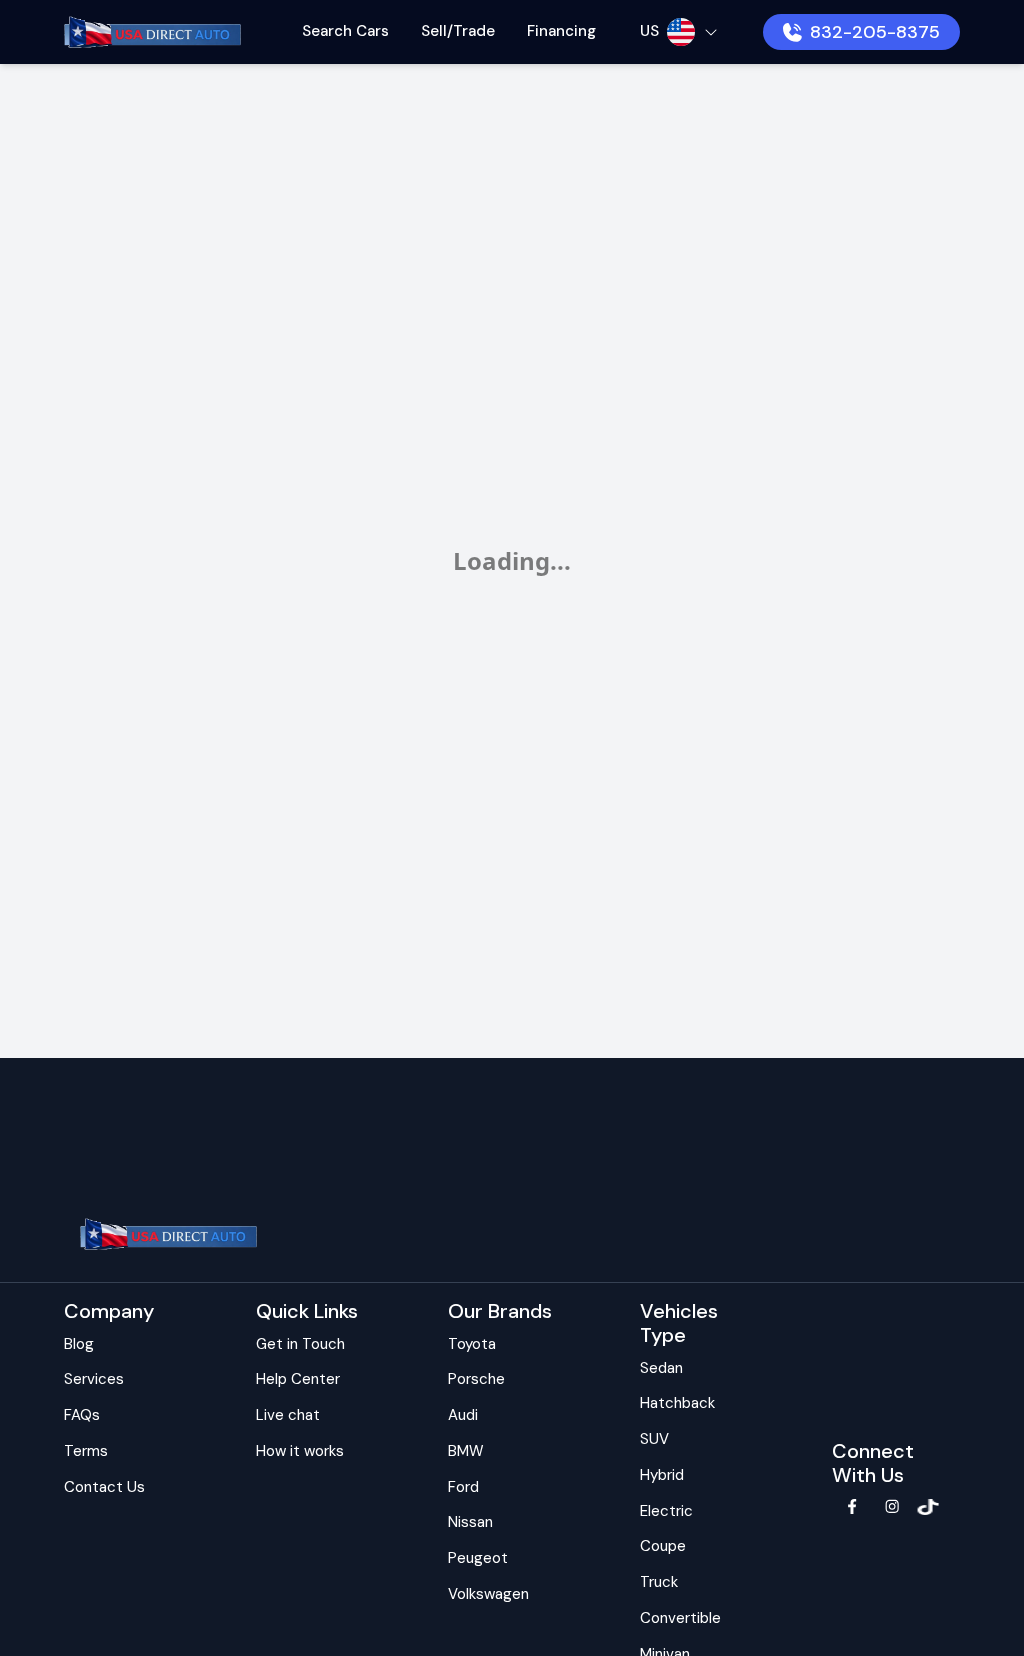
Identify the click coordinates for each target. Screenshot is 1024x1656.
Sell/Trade (458, 31)
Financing (561, 31)
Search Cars (345, 31)
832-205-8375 (875, 32)
